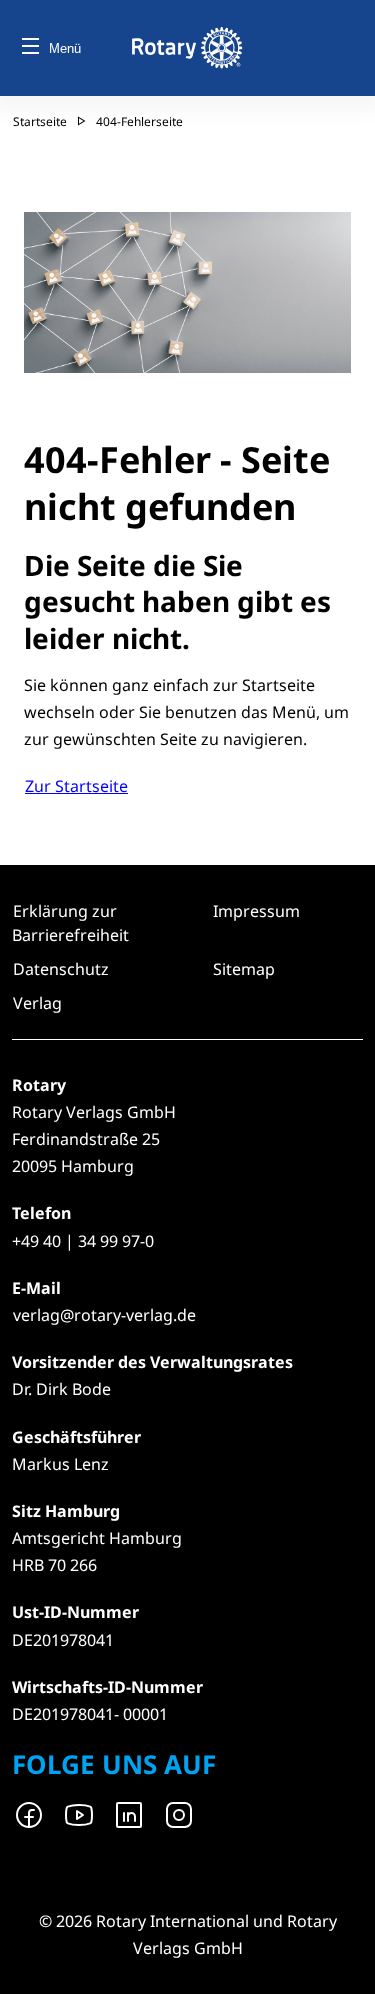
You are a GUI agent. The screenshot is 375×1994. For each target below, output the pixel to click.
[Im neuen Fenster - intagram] (179, 1815)
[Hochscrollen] (340, 1959)
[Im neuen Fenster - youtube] (79, 1815)
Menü (65, 48)
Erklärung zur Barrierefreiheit (70, 923)
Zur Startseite (76, 786)
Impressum (256, 911)
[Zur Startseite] (187, 48)
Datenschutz (61, 969)
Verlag (37, 1003)
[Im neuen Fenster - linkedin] (129, 1815)
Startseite (40, 121)
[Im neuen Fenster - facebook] (29, 1815)
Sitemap (244, 969)
